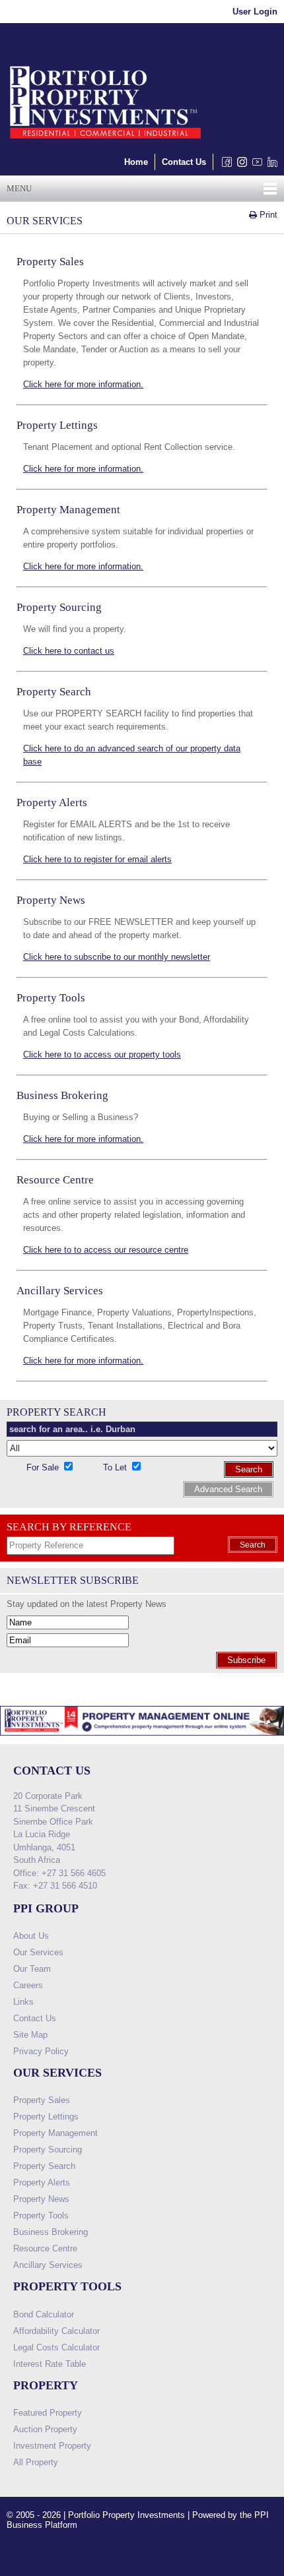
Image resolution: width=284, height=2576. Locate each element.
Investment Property (52, 2446)
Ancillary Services (48, 2265)
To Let (116, 1467)
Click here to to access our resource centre (106, 1250)
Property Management (55, 2133)
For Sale (44, 1467)
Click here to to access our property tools (102, 1054)
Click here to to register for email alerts (97, 859)
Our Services (38, 1952)
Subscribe (246, 1660)
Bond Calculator (44, 2314)
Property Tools (41, 2215)
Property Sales (42, 2100)
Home (136, 162)
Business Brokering (51, 2232)
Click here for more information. (83, 384)
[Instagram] (239, 165)
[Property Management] (142, 1739)
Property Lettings (46, 2117)
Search (249, 1469)
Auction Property (45, 2429)
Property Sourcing (48, 2150)
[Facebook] (224, 165)
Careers (28, 1985)
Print (267, 215)
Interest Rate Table (50, 2364)
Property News (41, 2199)
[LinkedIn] (270, 165)
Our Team (32, 1969)
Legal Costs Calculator (56, 2347)
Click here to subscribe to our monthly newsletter (117, 957)
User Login (255, 12)
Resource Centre (45, 2248)
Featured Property (48, 2413)
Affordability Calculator (56, 2331)
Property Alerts (42, 2183)
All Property (36, 2462)
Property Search (44, 2166)
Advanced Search (228, 1489)
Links (23, 2002)
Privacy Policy (41, 2051)
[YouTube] (255, 165)
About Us (31, 1936)
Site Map (30, 2035)
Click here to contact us (69, 651)
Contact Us (184, 162)
